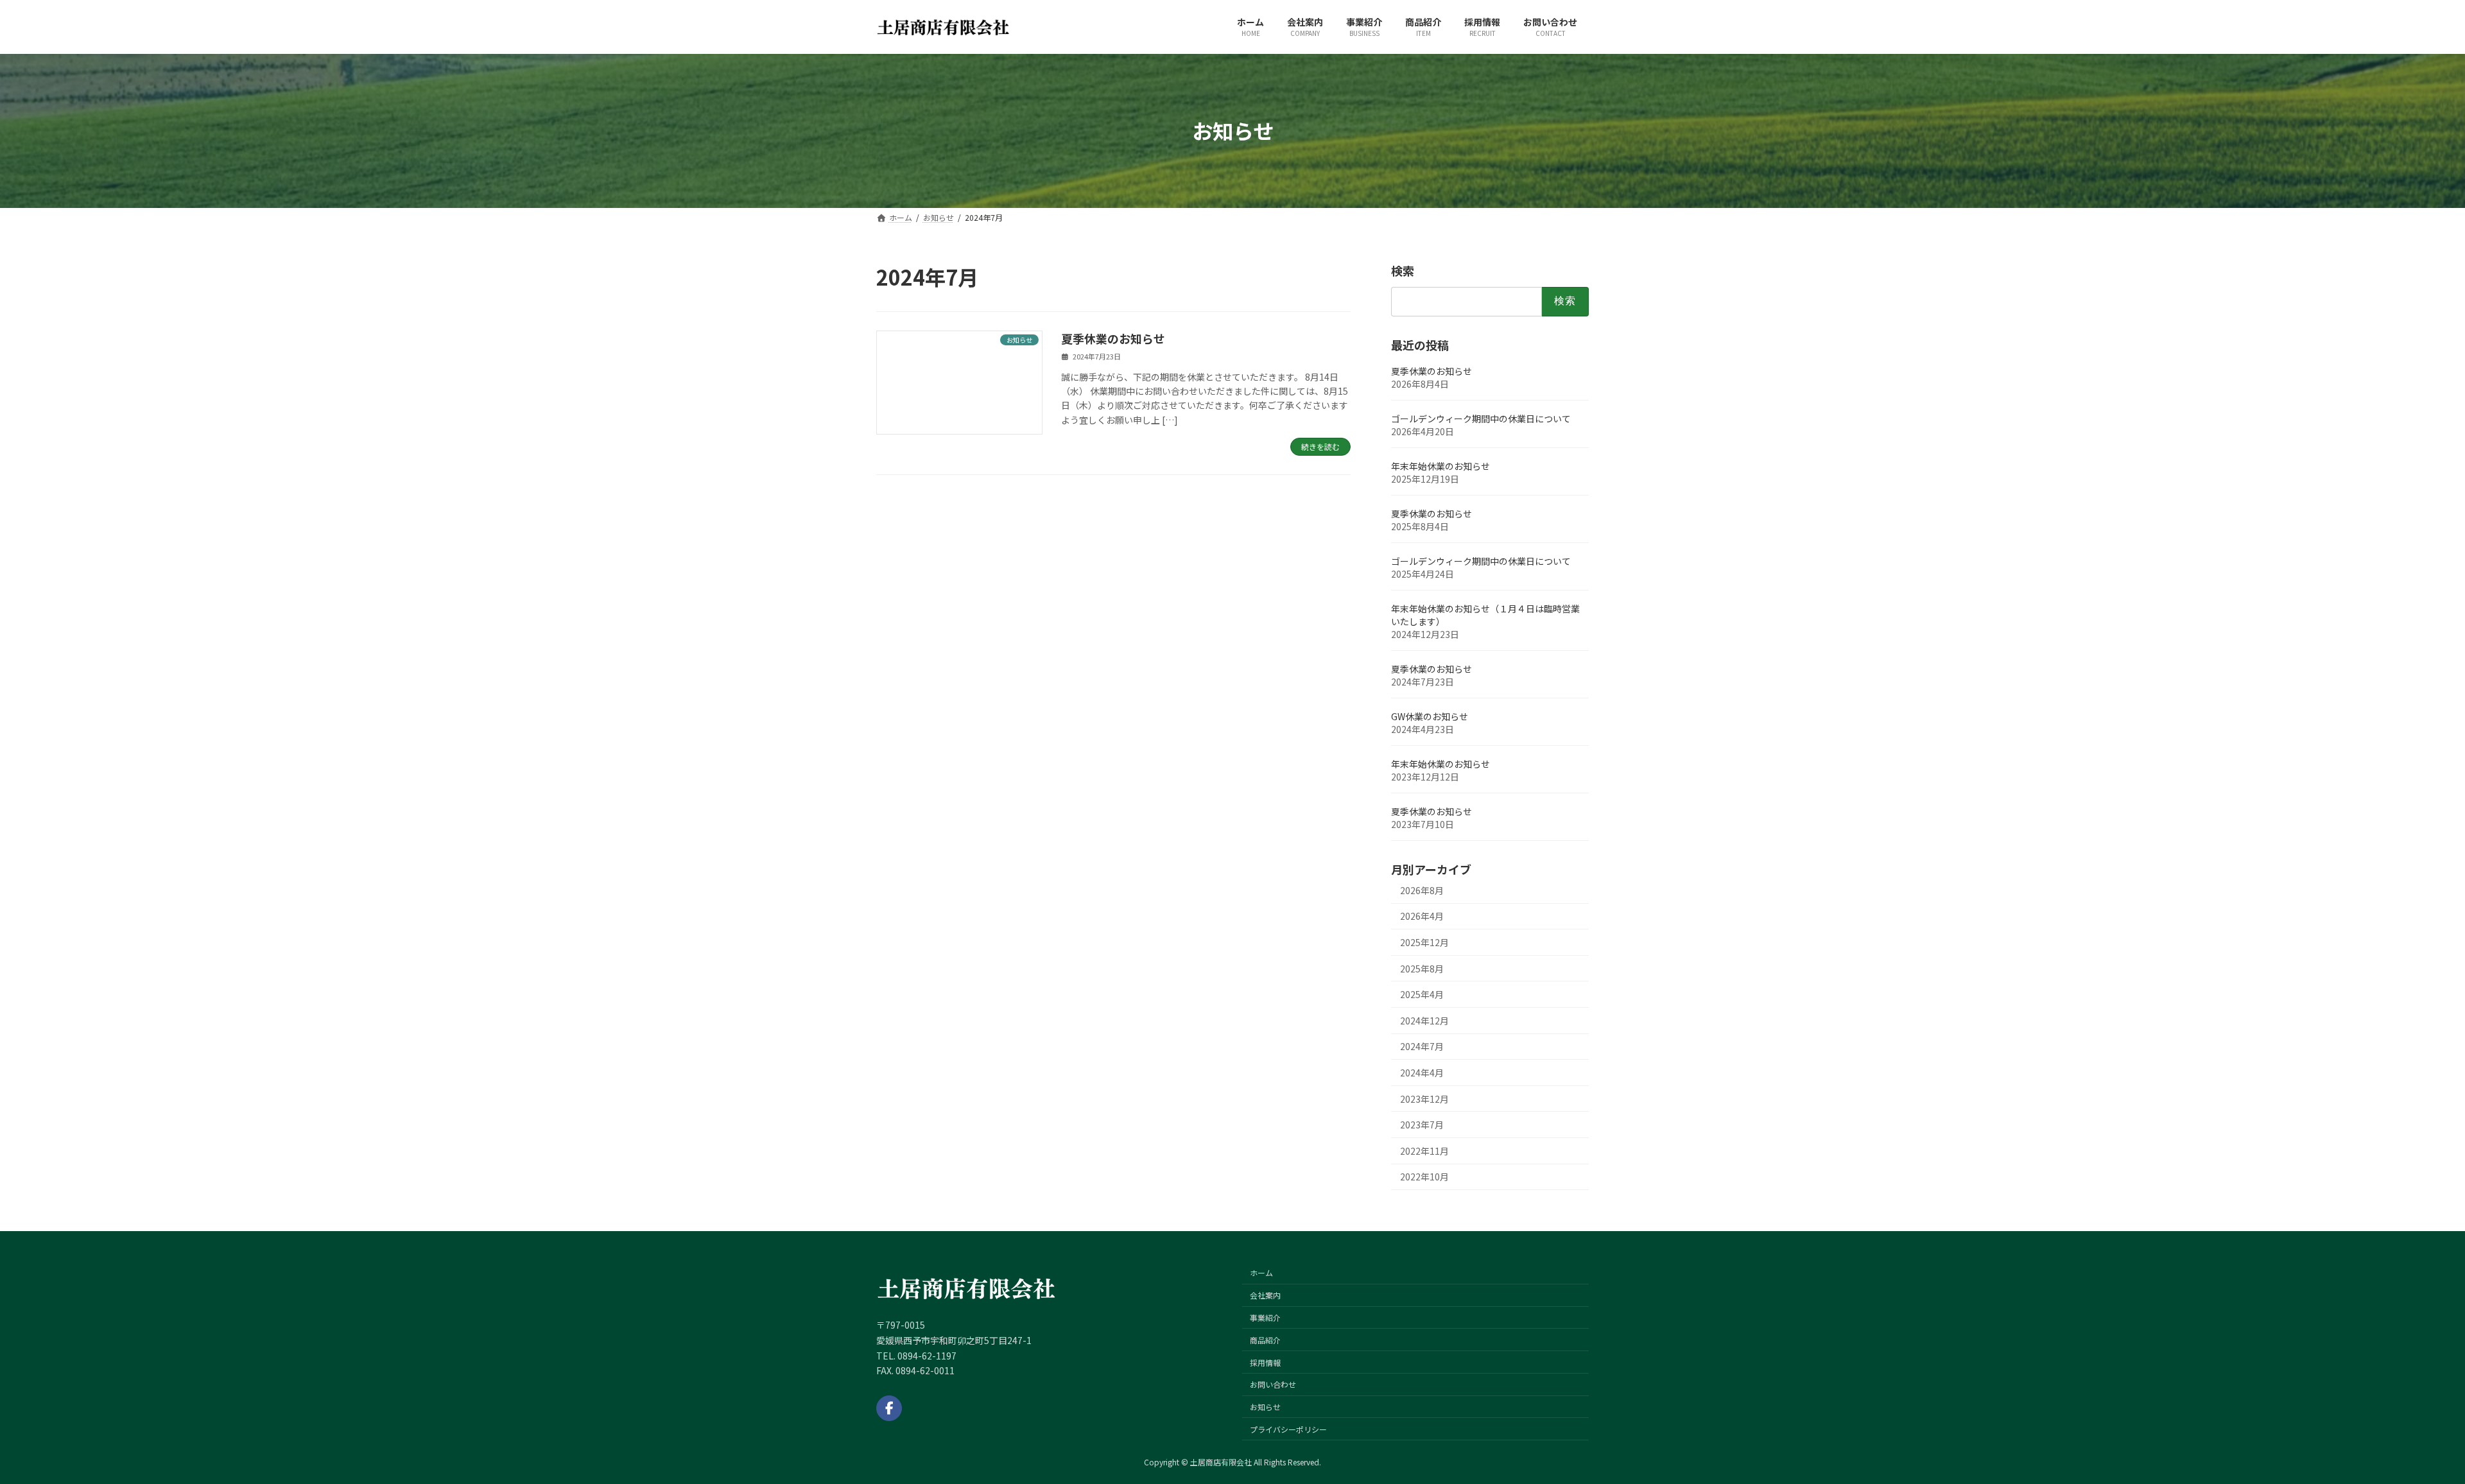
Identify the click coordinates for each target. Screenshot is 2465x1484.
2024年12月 (1424, 1020)
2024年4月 (1422, 1073)
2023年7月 (1422, 1125)
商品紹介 (1265, 1339)
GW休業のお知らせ (1430, 716)
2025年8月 (1422, 968)
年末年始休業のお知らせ (1440, 465)
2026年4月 (1422, 916)
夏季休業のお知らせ (1113, 338)
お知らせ (1265, 1407)
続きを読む (1320, 446)
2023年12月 (1424, 1098)
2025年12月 (1424, 942)
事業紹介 (1265, 1317)
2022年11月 (1424, 1150)
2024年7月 (1422, 1046)
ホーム (1261, 1273)
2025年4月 (1422, 994)
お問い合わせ (1273, 1384)
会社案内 (1265, 1295)
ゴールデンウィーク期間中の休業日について (1481, 418)
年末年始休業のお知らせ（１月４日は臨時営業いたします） (1485, 614)
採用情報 (1265, 1362)
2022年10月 (1424, 1177)
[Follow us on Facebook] (889, 1408)
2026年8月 (1422, 890)
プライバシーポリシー (1288, 1429)
